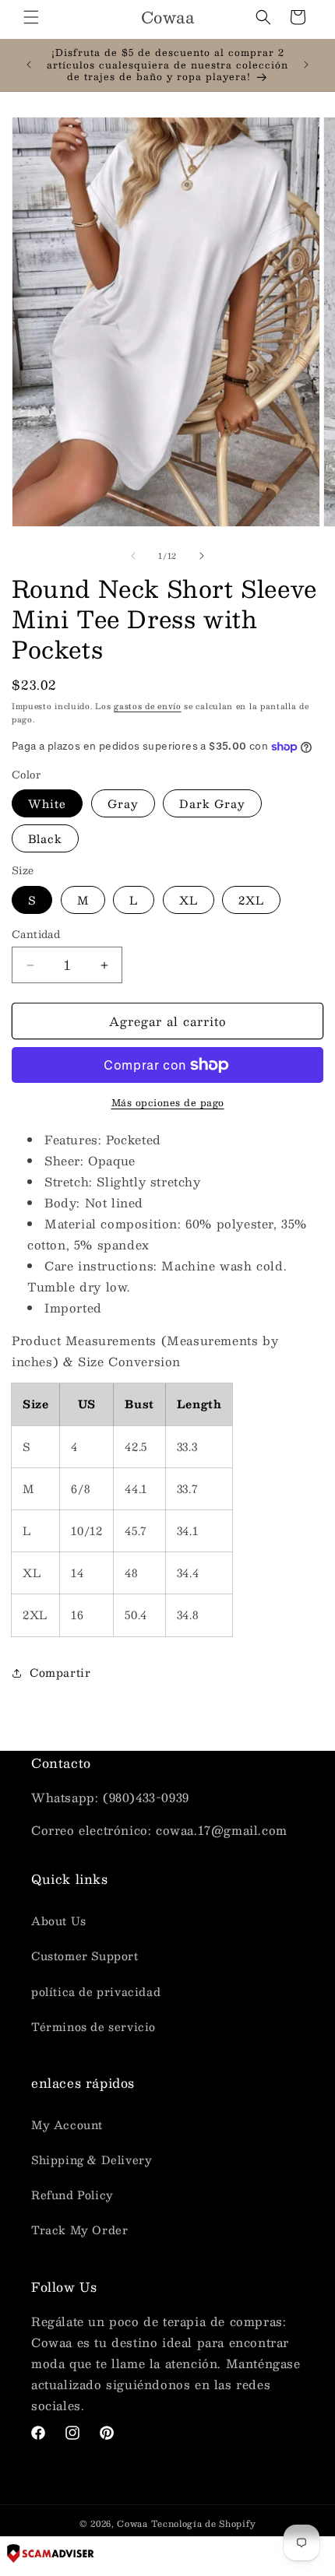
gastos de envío (148, 706)
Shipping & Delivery (92, 2160)
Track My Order (79, 2230)
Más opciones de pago (168, 1102)
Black (45, 838)
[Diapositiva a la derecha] (202, 556)
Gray (123, 803)
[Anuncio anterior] (29, 65)
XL (189, 900)
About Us (59, 1921)
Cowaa (132, 2523)
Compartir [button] (60, 1672)
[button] (31, 17)
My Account (67, 2124)
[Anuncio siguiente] (306, 65)
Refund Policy (72, 2195)
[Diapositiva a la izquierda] (133, 556)
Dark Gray (212, 803)
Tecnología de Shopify (204, 2523)
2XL (251, 900)
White (47, 803)
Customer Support (85, 1956)
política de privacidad (96, 1991)
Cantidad (36, 935)
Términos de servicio (93, 2026)
